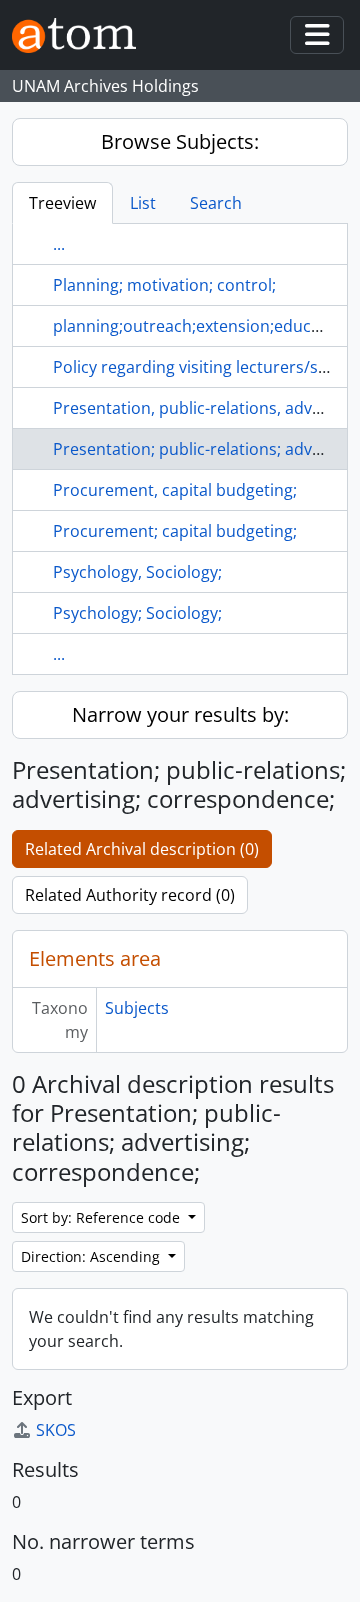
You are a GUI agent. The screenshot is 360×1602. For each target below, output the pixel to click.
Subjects (137, 1008)
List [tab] (143, 203)
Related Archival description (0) (142, 849)
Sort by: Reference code (102, 1217)
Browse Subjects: (180, 141)
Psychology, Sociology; (137, 572)
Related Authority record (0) (130, 895)
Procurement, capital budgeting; (175, 490)
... (59, 244)
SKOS (56, 1430)
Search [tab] (216, 203)
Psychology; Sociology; (137, 613)
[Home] (82, 35)
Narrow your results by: (180, 714)
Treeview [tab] (62, 203)
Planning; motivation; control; (164, 285)
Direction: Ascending (92, 1256)
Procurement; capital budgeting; (175, 531)
